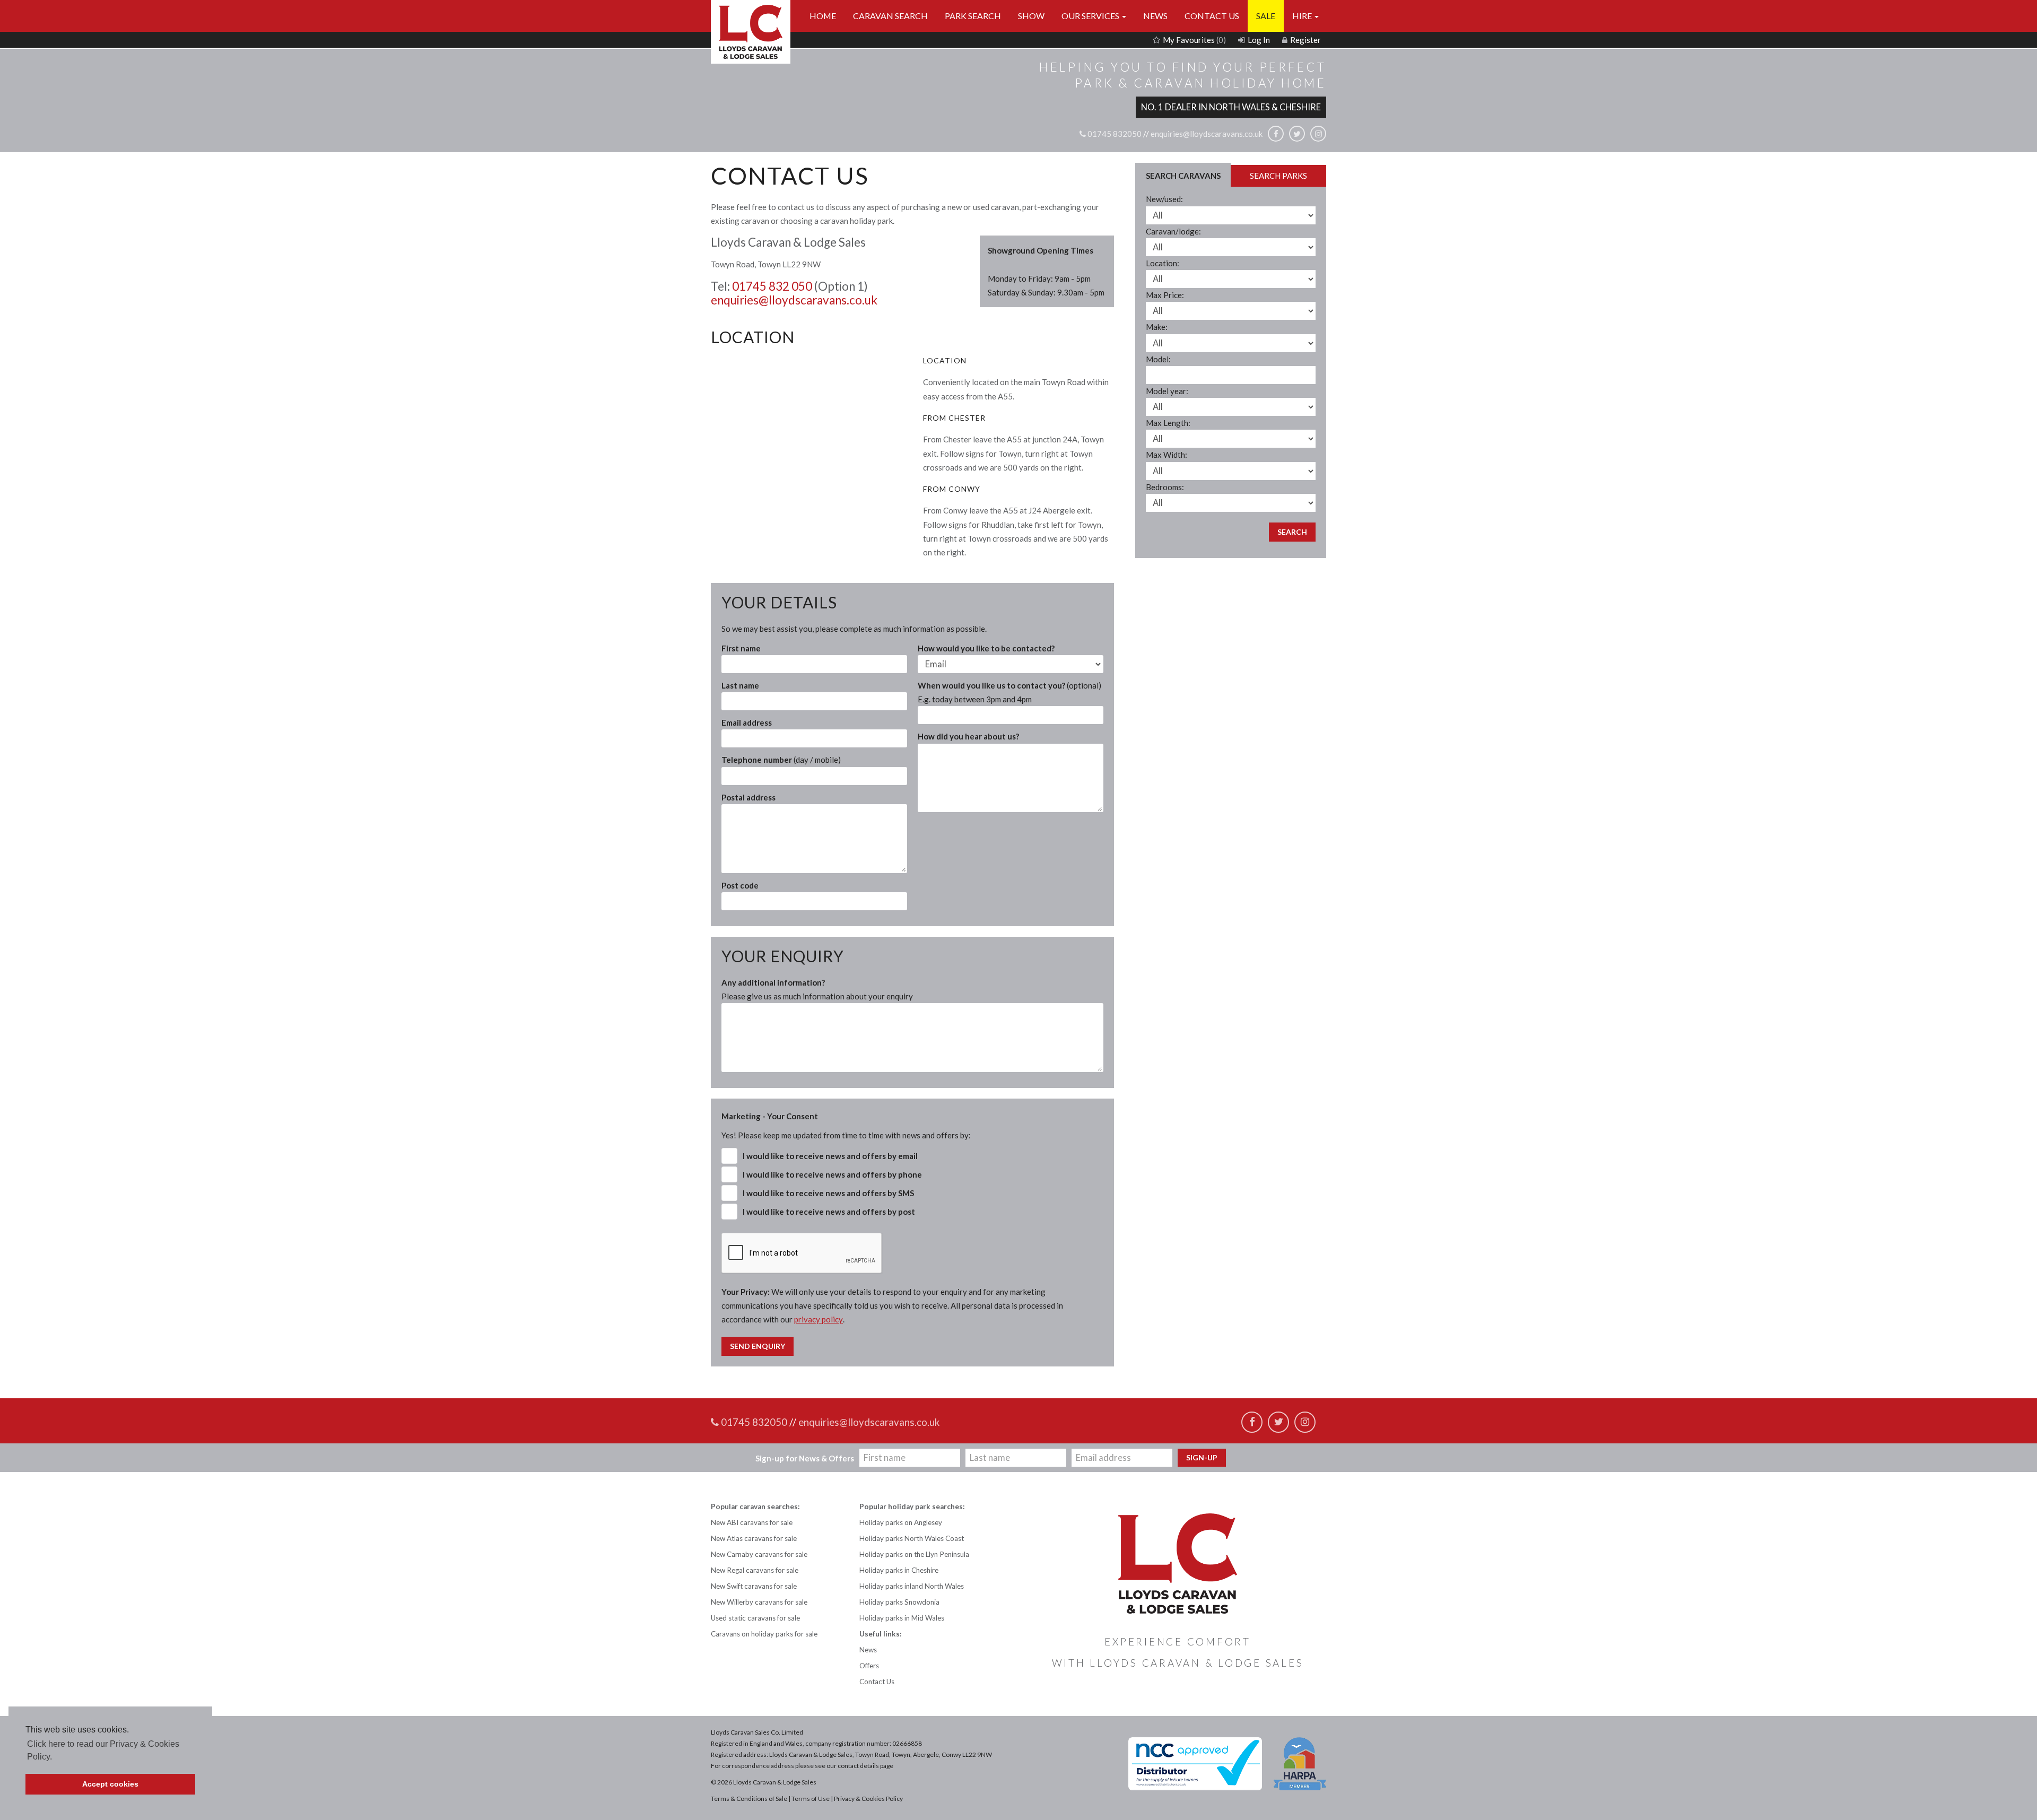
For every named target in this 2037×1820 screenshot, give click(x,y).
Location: (1163, 263)
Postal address (748, 797)
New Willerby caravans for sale (759, 1602)
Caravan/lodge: (1173, 231)
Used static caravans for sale (755, 1618)
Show (1031, 16)
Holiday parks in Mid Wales (902, 1618)
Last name (740, 685)
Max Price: (1165, 295)
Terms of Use (811, 1799)
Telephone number (781, 760)
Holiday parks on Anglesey (901, 1522)
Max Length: (1168, 423)
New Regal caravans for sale (755, 1570)
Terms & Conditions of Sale (749, 1799)
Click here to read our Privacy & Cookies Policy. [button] (103, 1750)
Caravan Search (890, 16)
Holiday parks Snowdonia (899, 1602)
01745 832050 (1114, 134)
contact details (858, 1766)
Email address (747, 722)
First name (741, 648)
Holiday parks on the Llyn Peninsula (914, 1554)
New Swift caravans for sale (754, 1586)
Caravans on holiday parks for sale (764, 1634)
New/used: (1164, 199)
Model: (1158, 359)
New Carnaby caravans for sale (759, 1554)
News (1155, 16)
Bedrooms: (1165, 487)
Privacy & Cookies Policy (868, 1799)
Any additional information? (817, 989)
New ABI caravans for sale (752, 1522)
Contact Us (1212, 16)
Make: (1157, 327)
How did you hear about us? (968, 736)
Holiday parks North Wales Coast (912, 1538)
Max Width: (1167, 455)
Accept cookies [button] (110, 1784)
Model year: (1167, 391)
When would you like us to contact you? (1009, 692)
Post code (740, 885)
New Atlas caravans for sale (754, 1538)
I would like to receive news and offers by (830, 1156)
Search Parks (1278, 176)
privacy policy (819, 1319)
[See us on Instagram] (1318, 134)
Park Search (973, 16)
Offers (869, 1666)
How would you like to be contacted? (986, 648)
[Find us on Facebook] (1276, 134)
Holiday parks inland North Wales (912, 1586)
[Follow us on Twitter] (1297, 134)
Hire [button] (1303, 16)
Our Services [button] (1091, 16)
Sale (1266, 16)
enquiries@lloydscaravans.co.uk (1207, 134)
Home (823, 16)
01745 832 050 (772, 286)
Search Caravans (1183, 176)
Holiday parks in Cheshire (899, 1570)
